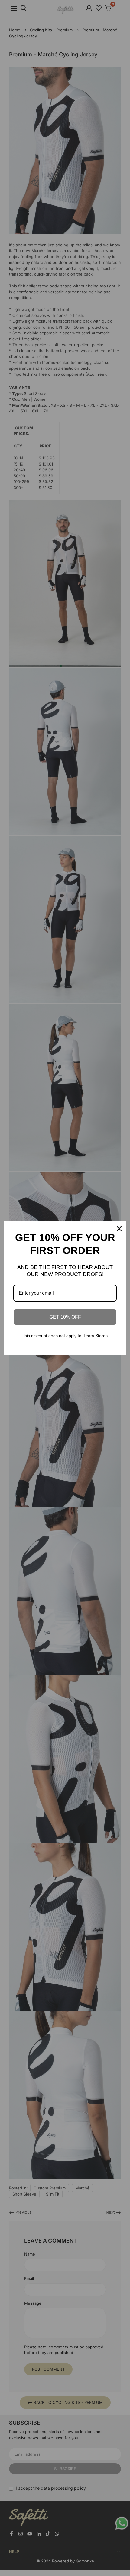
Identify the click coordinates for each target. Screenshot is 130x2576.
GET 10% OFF (65, 1317)
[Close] (119, 1229)
